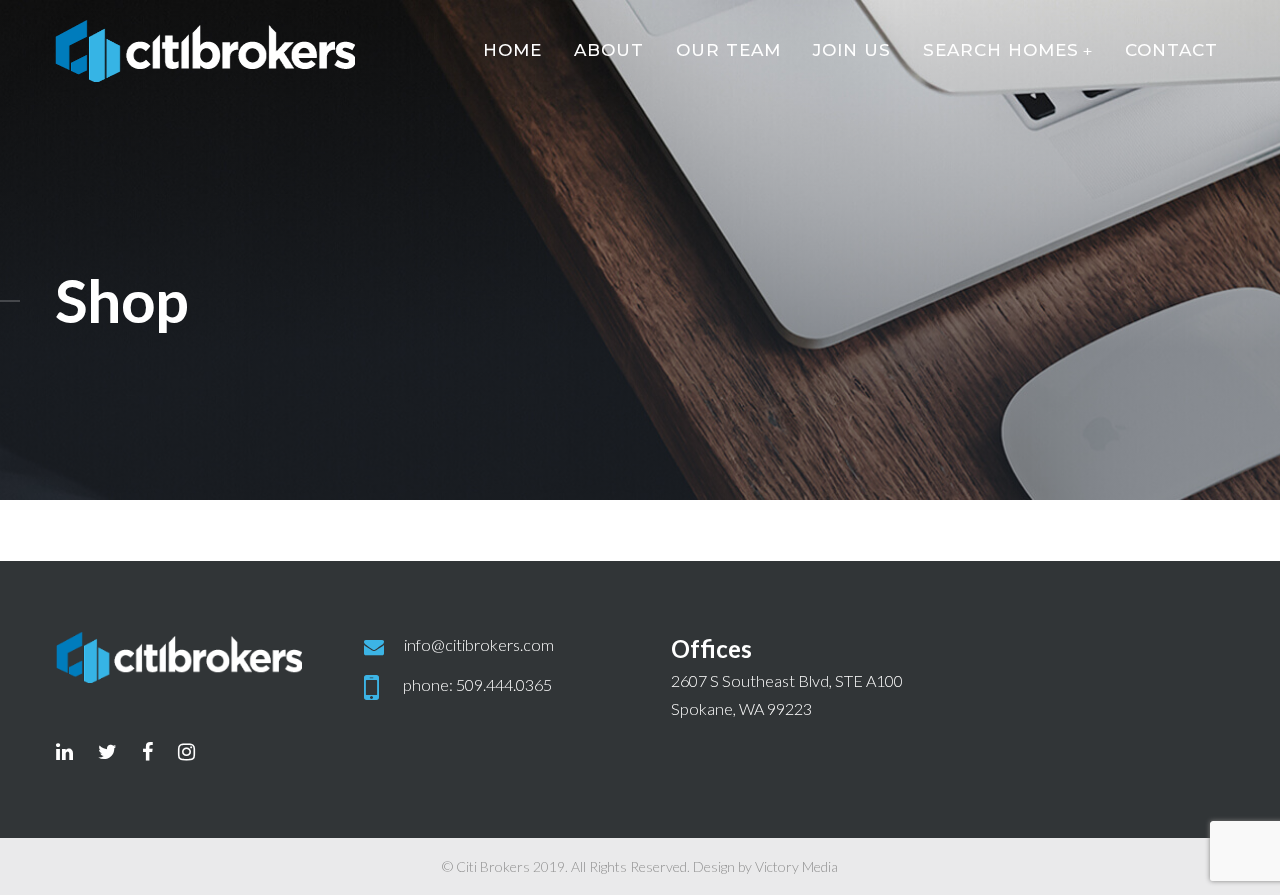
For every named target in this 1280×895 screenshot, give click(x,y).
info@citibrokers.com (479, 644)
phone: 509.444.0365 (477, 684)
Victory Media (796, 866)
